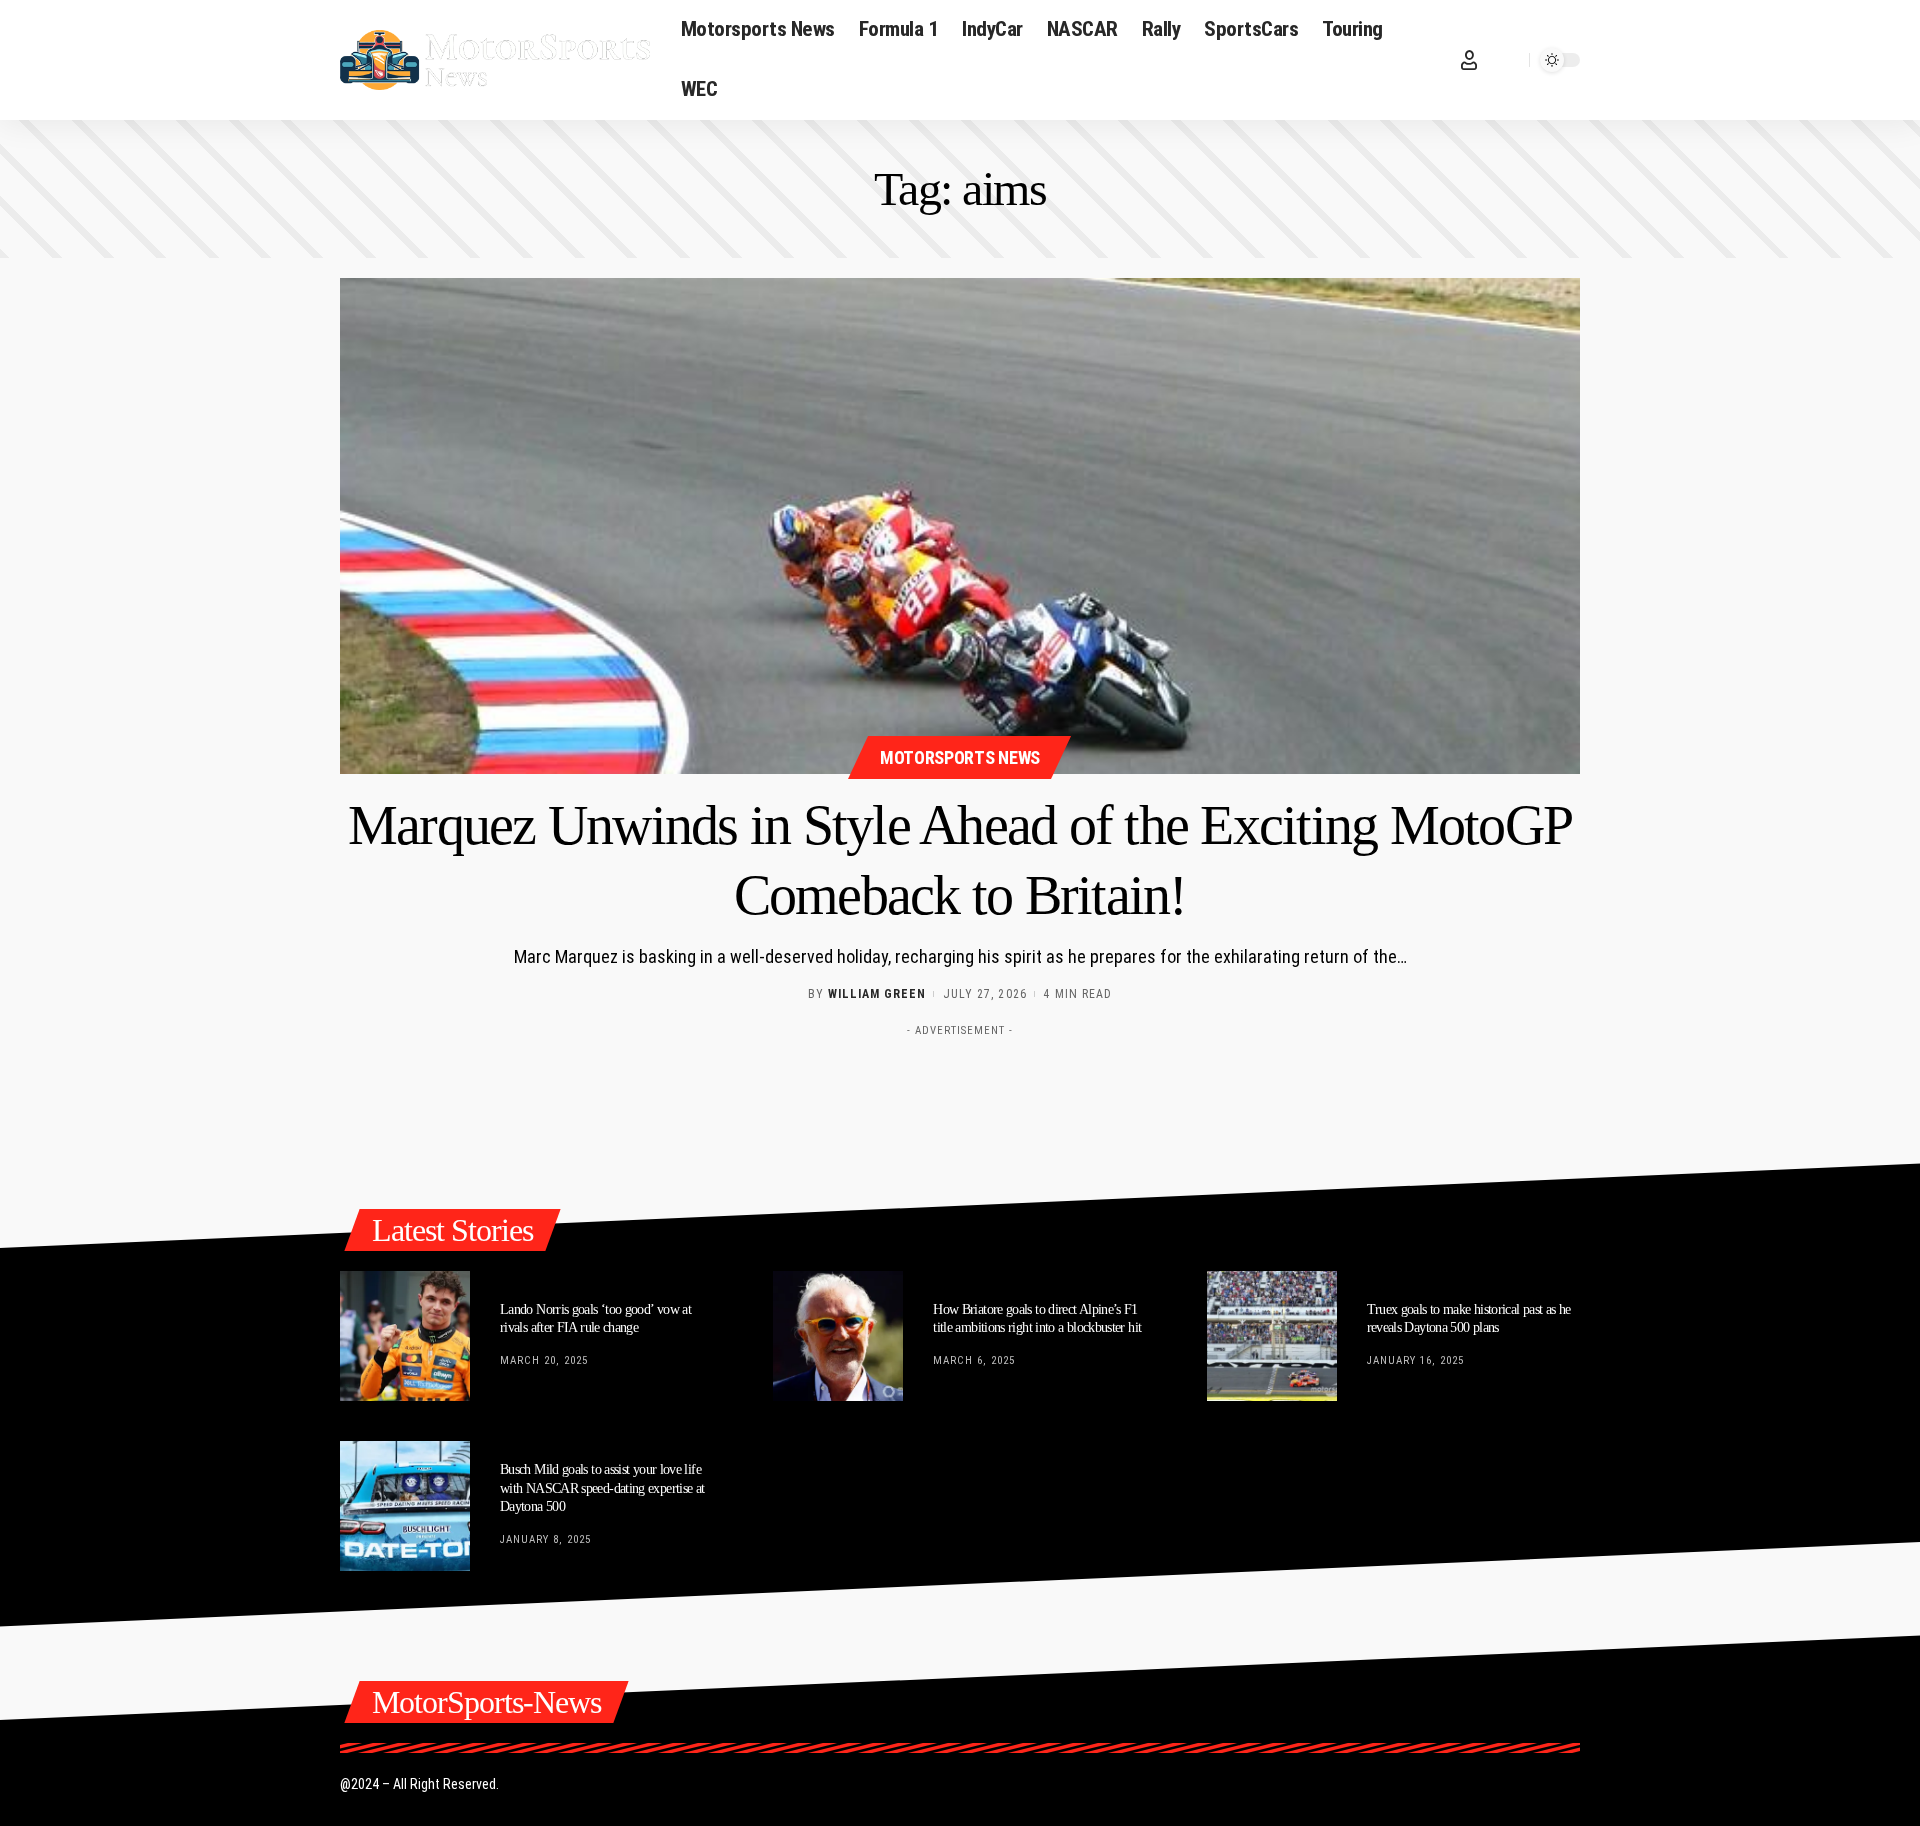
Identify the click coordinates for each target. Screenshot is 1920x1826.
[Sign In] (1469, 60)
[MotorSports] (495, 60)
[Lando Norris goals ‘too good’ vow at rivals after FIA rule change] (405, 1336)
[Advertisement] (960, 1091)
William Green (877, 994)
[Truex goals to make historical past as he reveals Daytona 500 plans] (1272, 1336)
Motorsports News (960, 757)
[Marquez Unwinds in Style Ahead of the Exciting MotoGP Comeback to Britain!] (960, 526)
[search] (1509, 60)
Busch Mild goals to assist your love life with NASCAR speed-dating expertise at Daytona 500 (602, 1487)
